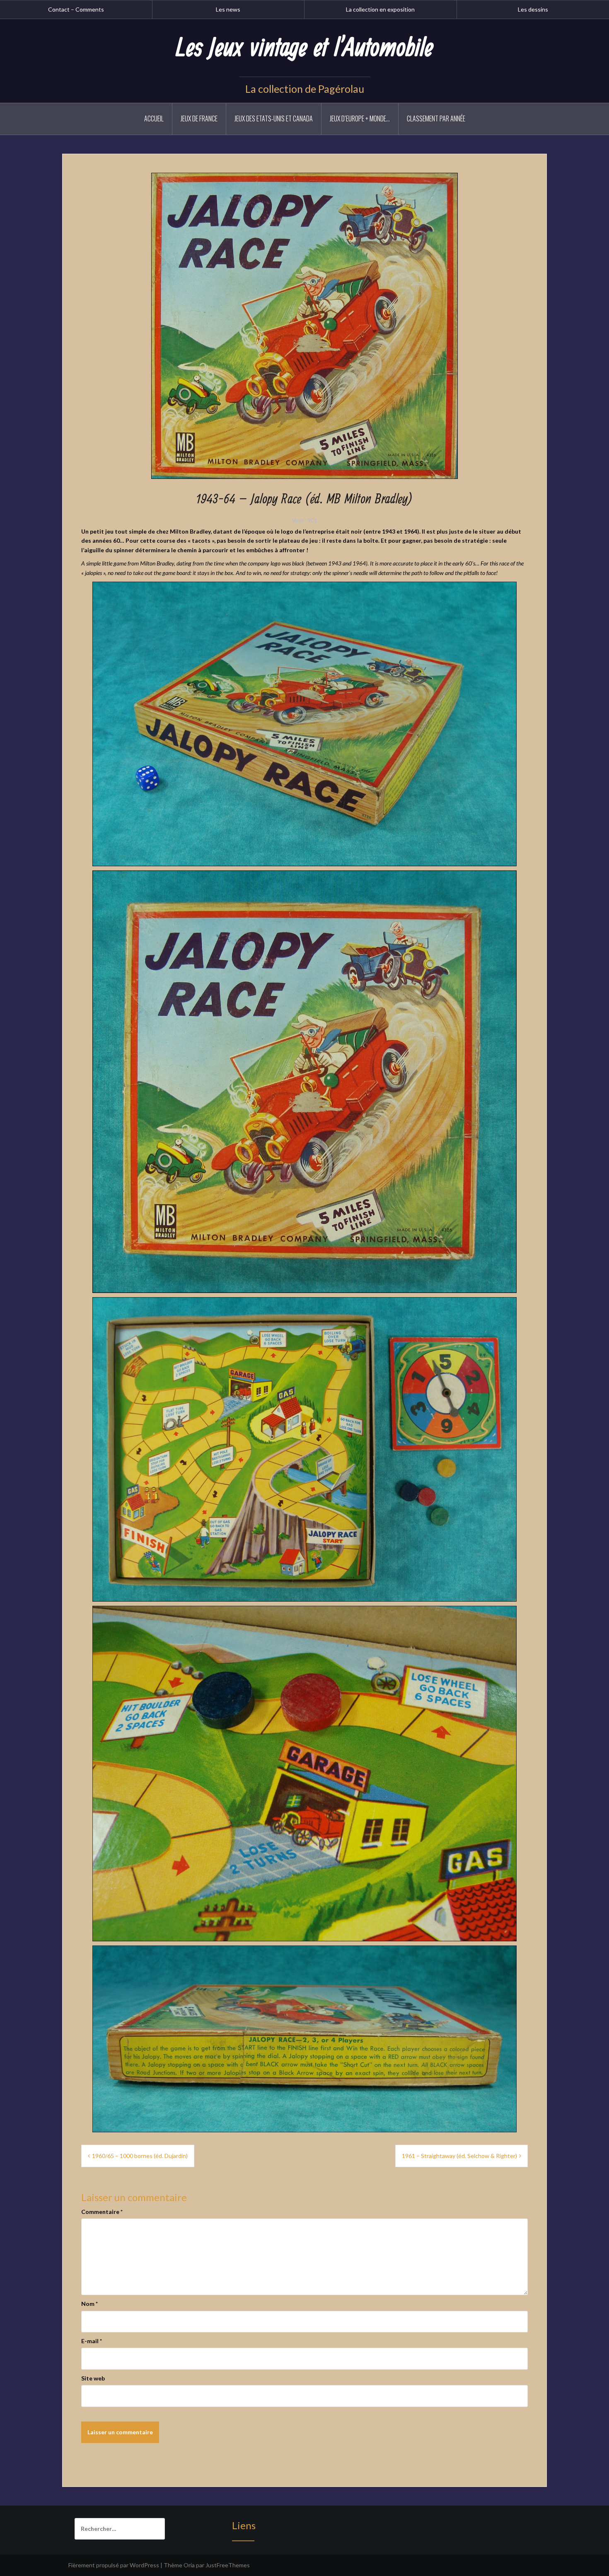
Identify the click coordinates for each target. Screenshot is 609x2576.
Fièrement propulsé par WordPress (114, 2565)
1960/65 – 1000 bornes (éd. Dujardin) (140, 2156)
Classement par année (436, 118)
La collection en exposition (380, 9)
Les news (228, 9)
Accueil (154, 118)
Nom (89, 2304)
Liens (244, 2525)
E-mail (92, 2341)
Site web (93, 2378)
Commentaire (102, 2212)
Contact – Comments (76, 9)
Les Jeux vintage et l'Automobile (304, 48)
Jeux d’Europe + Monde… (360, 118)
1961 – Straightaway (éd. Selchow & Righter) (459, 2156)
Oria (189, 2565)
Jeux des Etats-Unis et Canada (274, 118)
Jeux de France (199, 118)
